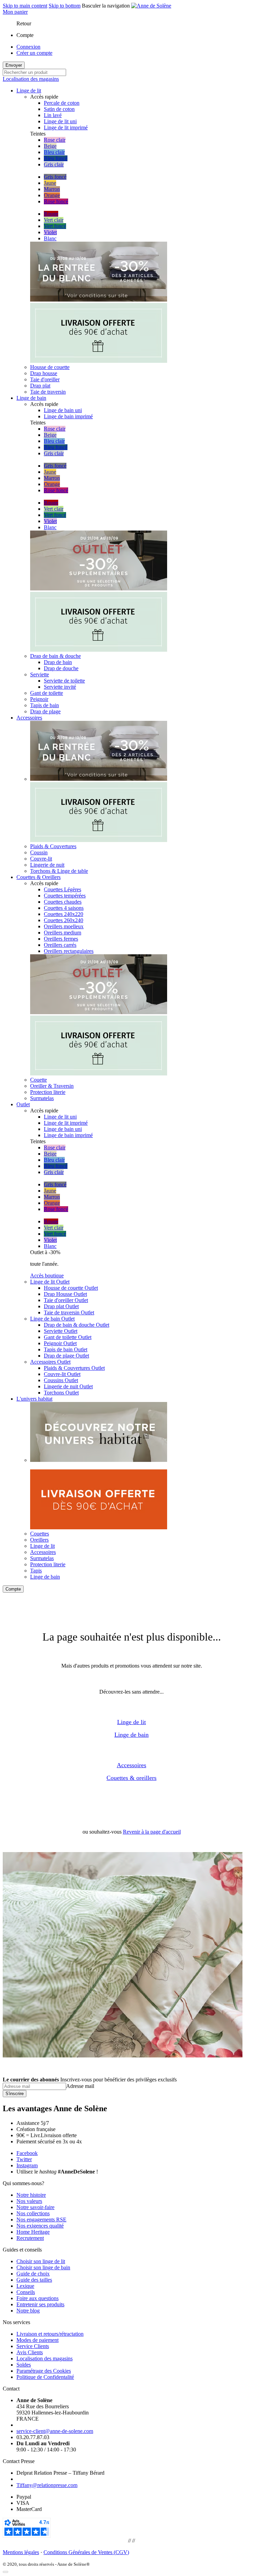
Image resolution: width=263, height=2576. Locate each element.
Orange (52, 195)
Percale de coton (62, 103)
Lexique (25, 2286)
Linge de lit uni (60, 121)
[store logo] (151, 6)
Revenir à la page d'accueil (152, 1832)
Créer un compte (34, 53)
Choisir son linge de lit (41, 2261)
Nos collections (33, 2213)
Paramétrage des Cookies (44, 2371)
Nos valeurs (29, 2201)
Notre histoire (31, 2195)
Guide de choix (33, 2274)
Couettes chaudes (63, 902)
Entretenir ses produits (40, 2304)
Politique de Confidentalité (45, 2377)
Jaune (50, 183)
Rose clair (55, 140)
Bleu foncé (56, 158)
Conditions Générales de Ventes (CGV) (86, 2552)
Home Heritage (33, 2232)
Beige (50, 146)
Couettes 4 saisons (64, 908)
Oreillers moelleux (64, 926)
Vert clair (54, 220)
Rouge (51, 214)
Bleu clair (54, 152)
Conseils (26, 2292)
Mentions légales (21, 2552)
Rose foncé (56, 201)
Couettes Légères (62, 889)
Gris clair (54, 164)
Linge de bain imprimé (68, 416)
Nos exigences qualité (40, 2226)
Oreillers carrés (60, 945)
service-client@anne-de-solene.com (55, 2431)
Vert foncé (55, 226)
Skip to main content (25, 6)
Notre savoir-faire (35, 2207)
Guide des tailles (34, 2280)
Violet (50, 232)
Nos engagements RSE (41, 2220)
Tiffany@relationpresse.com (47, 2485)
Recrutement (30, 2238)
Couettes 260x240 (64, 920)
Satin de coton (59, 109)
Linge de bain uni (63, 410)
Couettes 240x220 (64, 914)
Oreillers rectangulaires (69, 951)
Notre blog (28, 2311)
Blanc (50, 238)
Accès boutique (47, 1276)
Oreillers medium (62, 933)
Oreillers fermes (61, 939)
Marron (52, 189)
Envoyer (14, 65)
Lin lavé (53, 115)
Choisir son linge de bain (43, 2267)
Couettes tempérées (65, 896)
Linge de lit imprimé (66, 127)
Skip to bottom (65, 6)
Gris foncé (55, 177)
